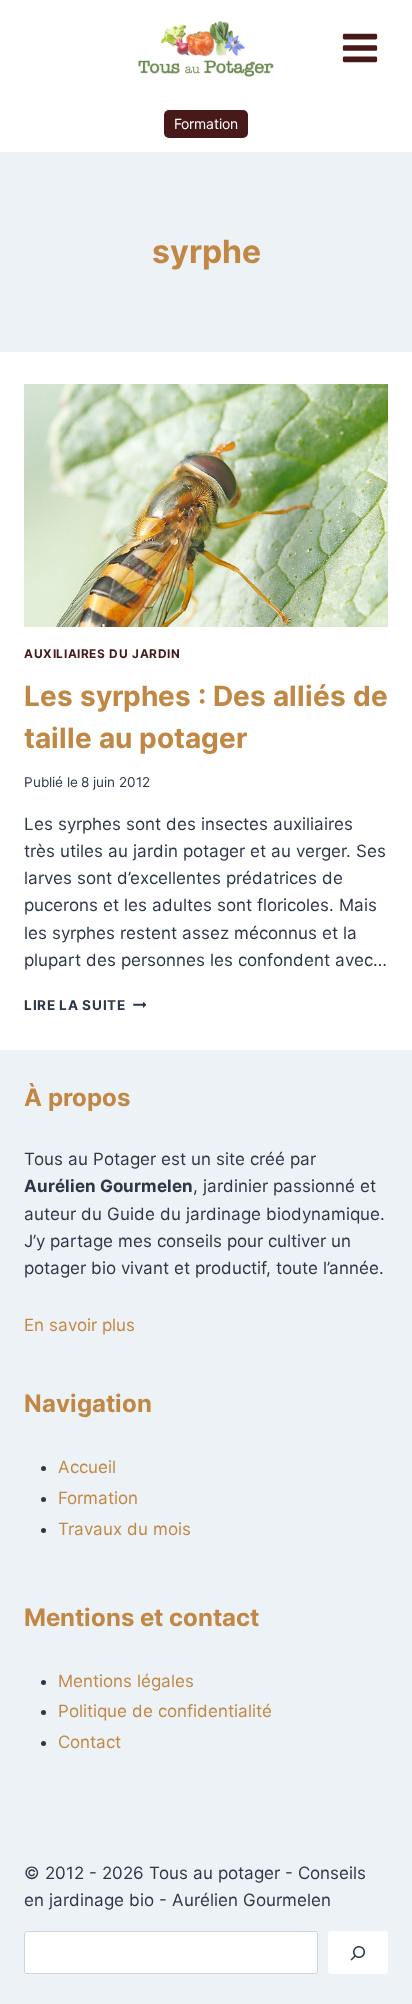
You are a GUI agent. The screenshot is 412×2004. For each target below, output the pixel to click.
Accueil (87, 1467)
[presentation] (206, 505)
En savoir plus (79, 1325)
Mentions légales (126, 1681)
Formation (206, 123)
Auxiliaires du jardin (102, 653)
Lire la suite (85, 1005)
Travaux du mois (124, 1529)
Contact (89, 1742)
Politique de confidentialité (165, 1711)
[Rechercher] (358, 1952)
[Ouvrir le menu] (359, 47)
